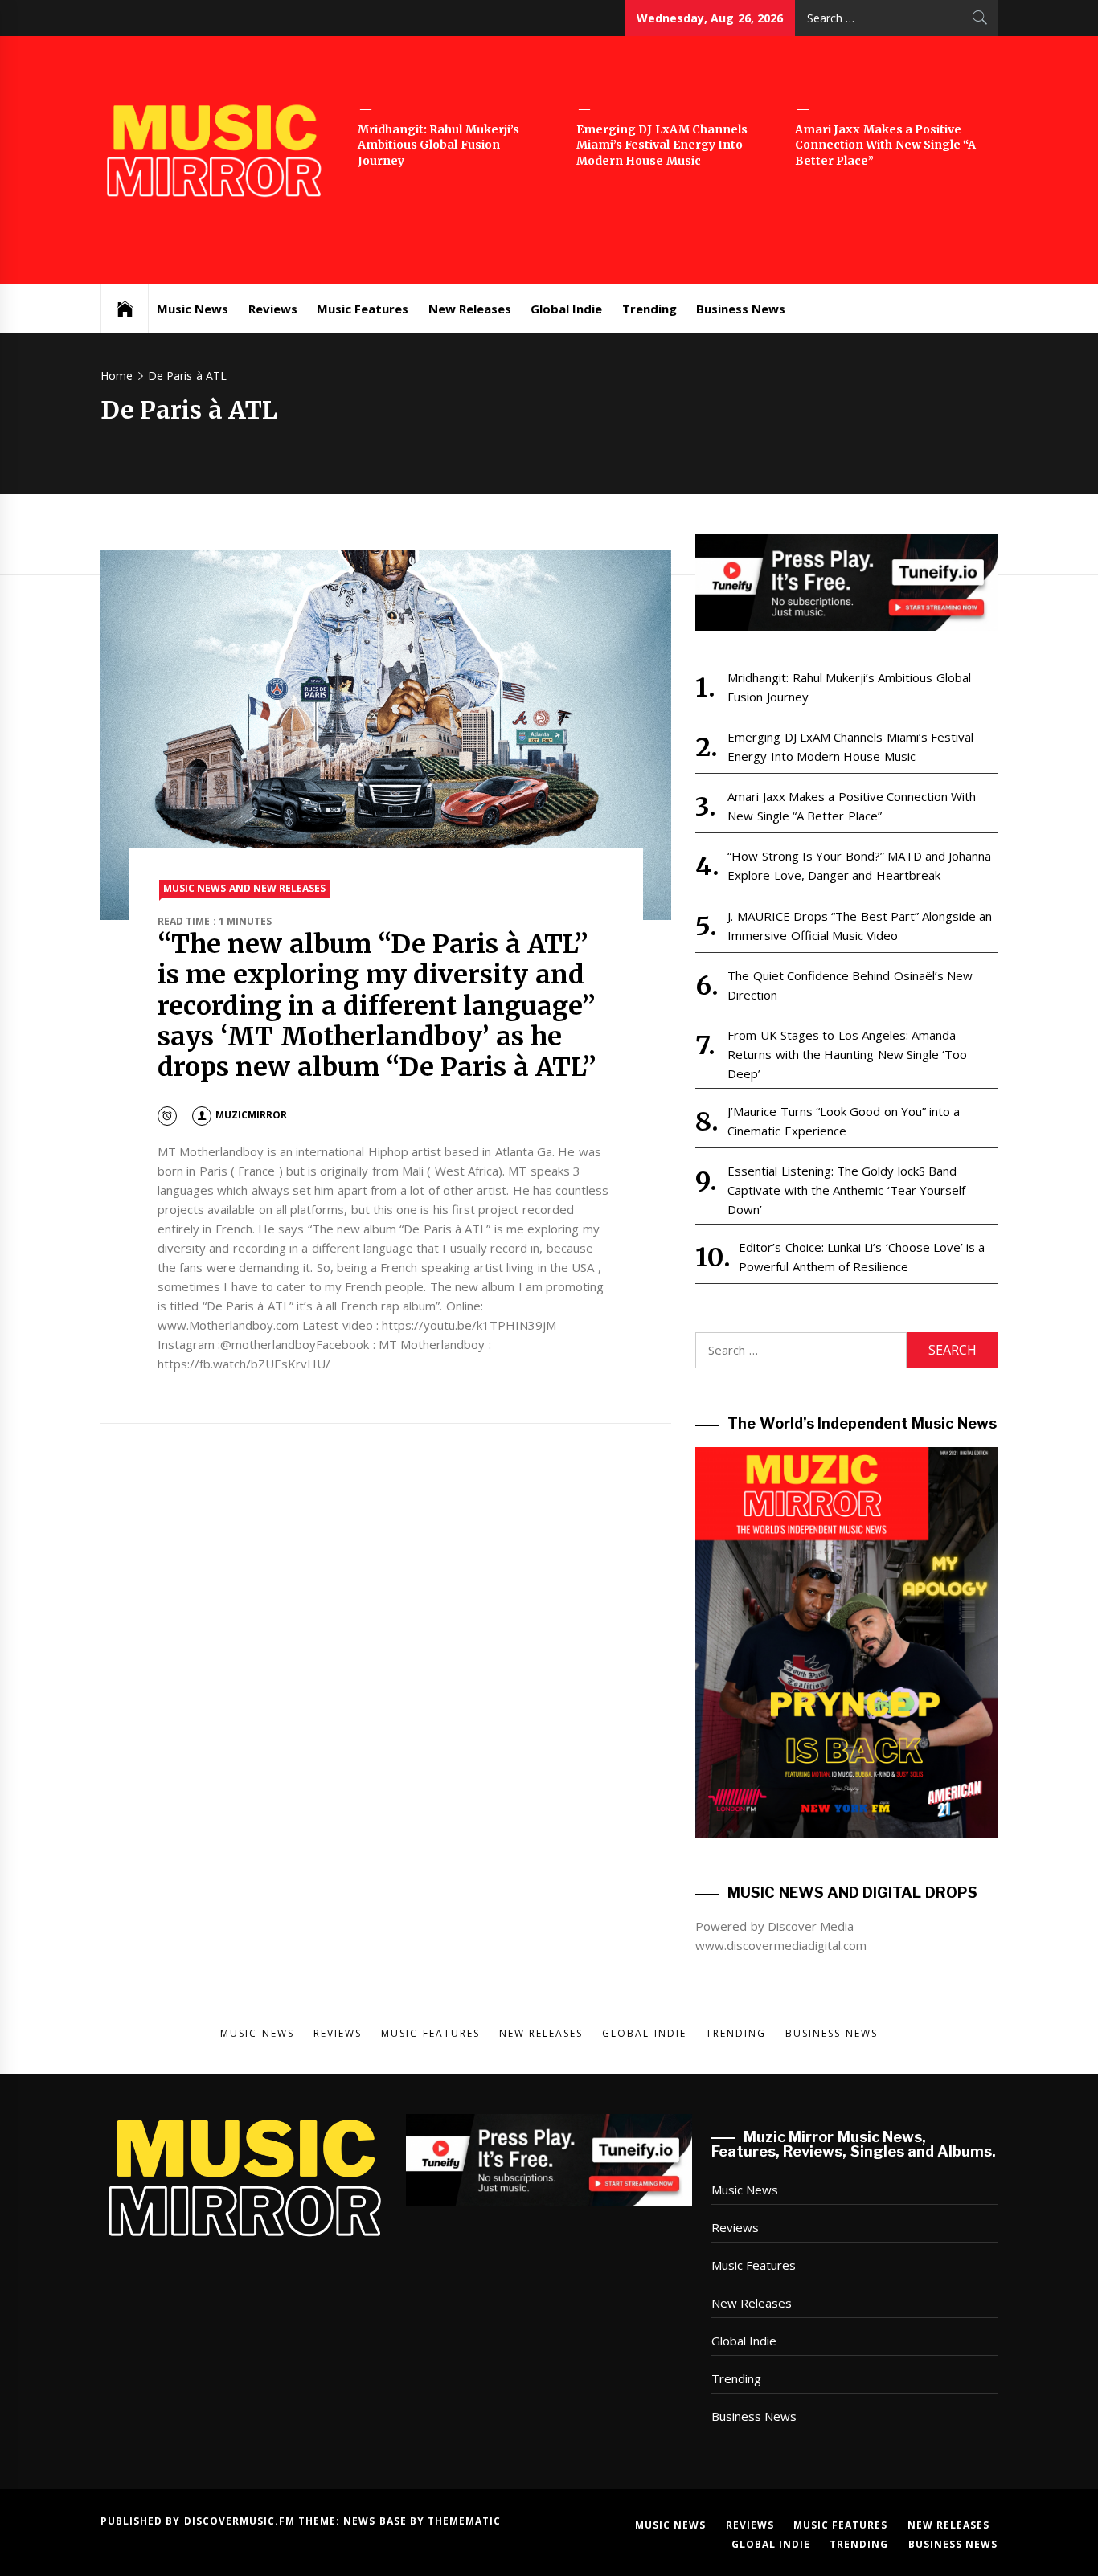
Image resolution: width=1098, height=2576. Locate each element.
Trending (649, 309)
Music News (193, 309)
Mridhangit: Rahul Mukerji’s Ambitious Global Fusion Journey (438, 145)
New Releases (470, 309)
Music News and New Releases (244, 888)
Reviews (273, 309)
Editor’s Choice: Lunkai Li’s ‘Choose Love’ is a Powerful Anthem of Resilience (862, 1257)
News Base (377, 2521)
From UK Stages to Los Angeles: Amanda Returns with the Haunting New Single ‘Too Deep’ (847, 1054)
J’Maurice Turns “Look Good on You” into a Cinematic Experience (844, 1121)
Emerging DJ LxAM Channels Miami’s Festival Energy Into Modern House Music (662, 145)
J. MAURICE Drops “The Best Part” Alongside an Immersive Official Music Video (860, 926)
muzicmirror (251, 1115)
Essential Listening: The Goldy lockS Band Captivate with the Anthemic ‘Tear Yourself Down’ (846, 1190)
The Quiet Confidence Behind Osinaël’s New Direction (850, 985)
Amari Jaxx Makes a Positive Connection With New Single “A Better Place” (885, 145)
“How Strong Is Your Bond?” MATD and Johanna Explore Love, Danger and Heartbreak (859, 865)
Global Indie (566, 309)
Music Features (363, 309)
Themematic (464, 2521)
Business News (741, 309)
